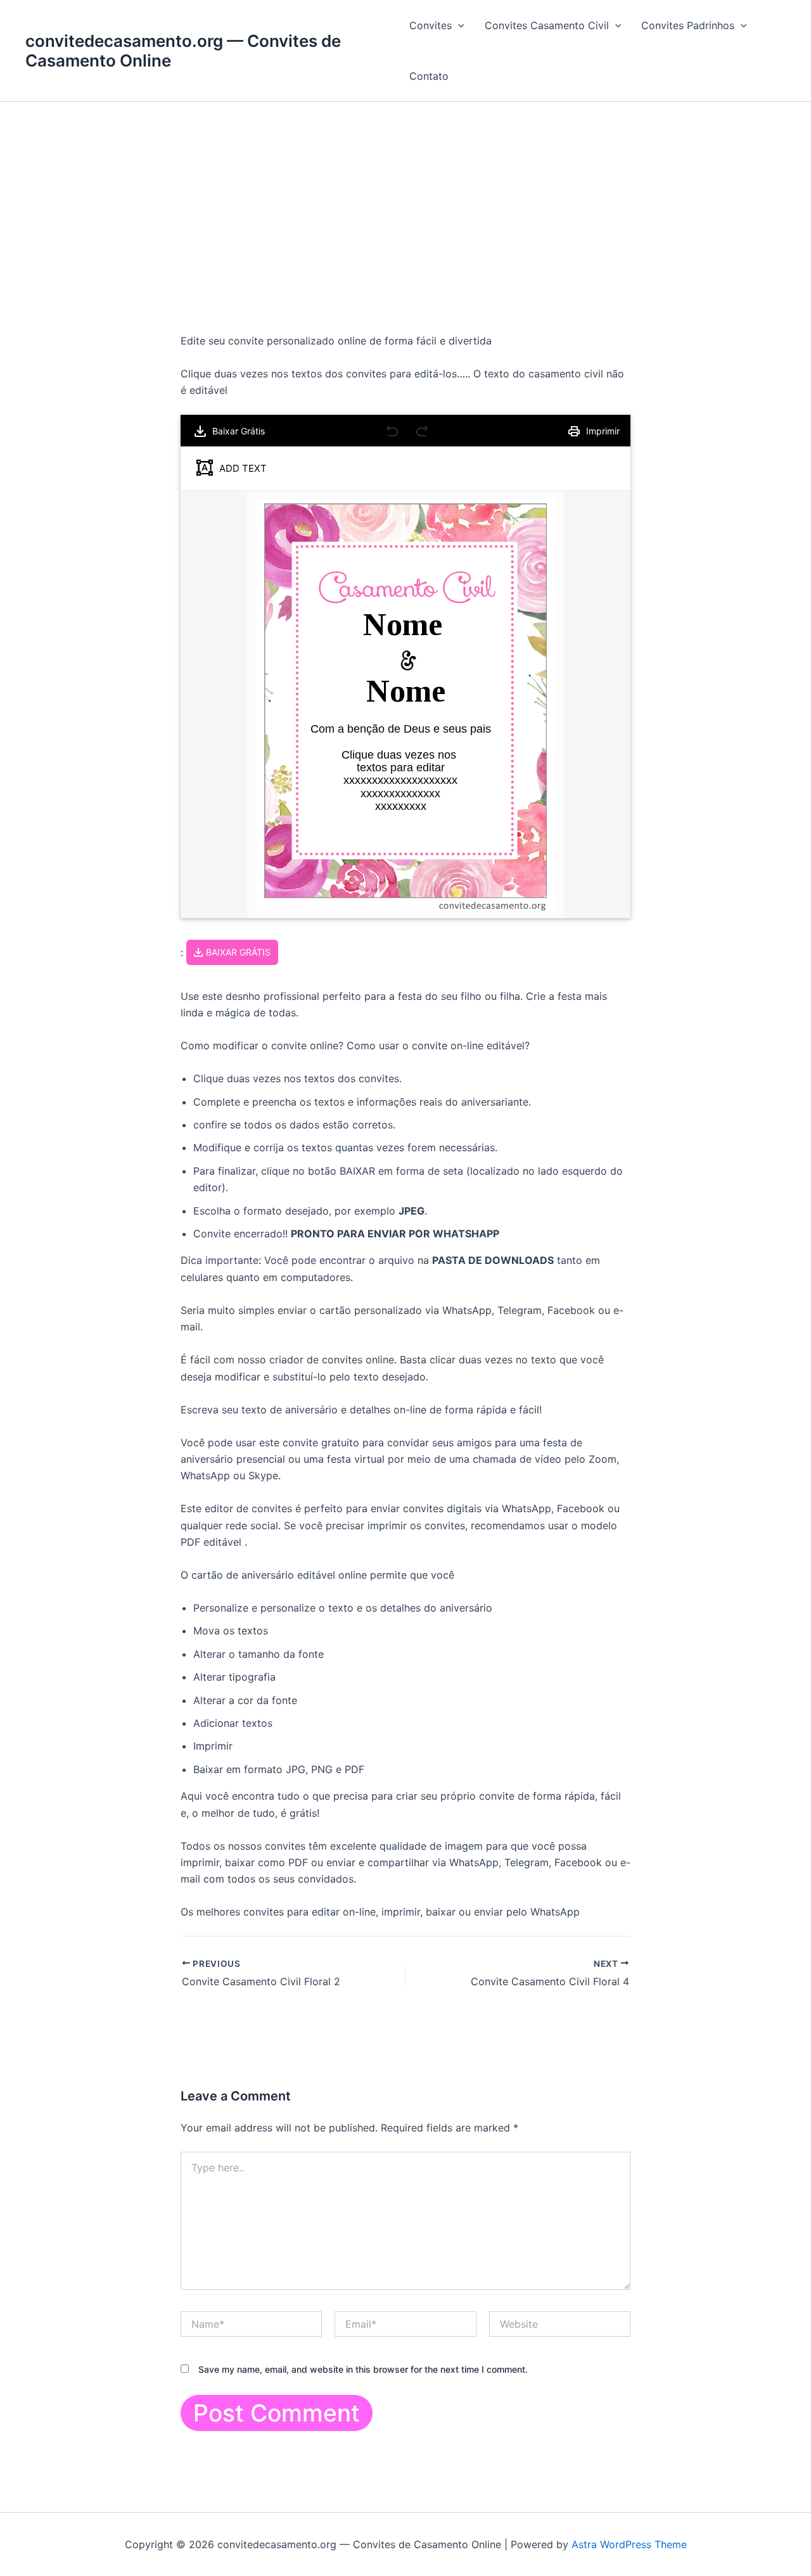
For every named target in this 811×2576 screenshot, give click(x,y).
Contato (429, 76)
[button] (458, 25)
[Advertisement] (405, 197)
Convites (431, 25)
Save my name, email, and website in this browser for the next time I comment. (363, 2369)
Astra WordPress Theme (629, 2544)
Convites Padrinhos (688, 25)
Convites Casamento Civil (547, 25)
